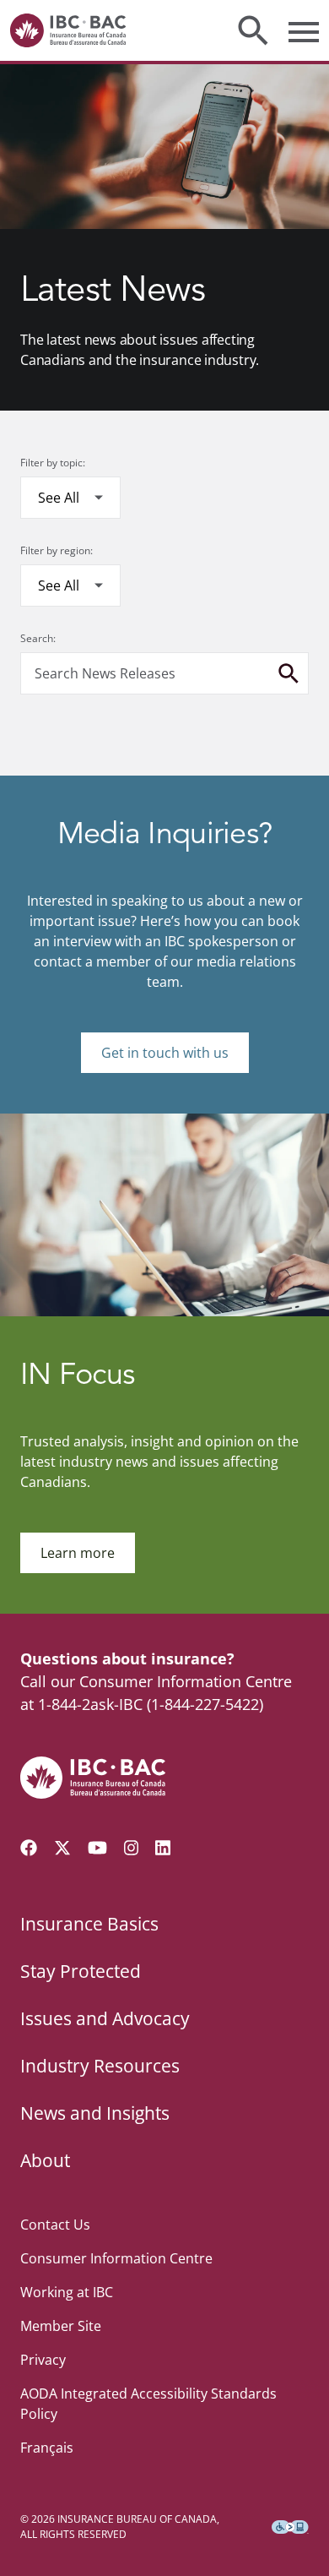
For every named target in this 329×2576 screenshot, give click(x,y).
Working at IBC (67, 2292)
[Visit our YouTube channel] (97, 1848)
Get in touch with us (165, 1053)
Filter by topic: (53, 463)
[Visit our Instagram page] (132, 1848)
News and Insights (95, 2113)
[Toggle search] (253, 30)
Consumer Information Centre (116, 2258)
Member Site (61, 2326)
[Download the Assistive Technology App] (290, 2527)
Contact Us (55, 2225)
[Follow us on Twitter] (62, 1848)
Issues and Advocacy (105, 2018)
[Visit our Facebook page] (29, 1848)
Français (47, 2448)
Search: (38, 638)
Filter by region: (57, 550)
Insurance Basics (89, 1924)
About (45, 2160)
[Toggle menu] (304, 30)
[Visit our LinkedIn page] (163, 1848)
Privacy (43, 2360)
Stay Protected (81, 1971)
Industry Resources (100, 2066)
